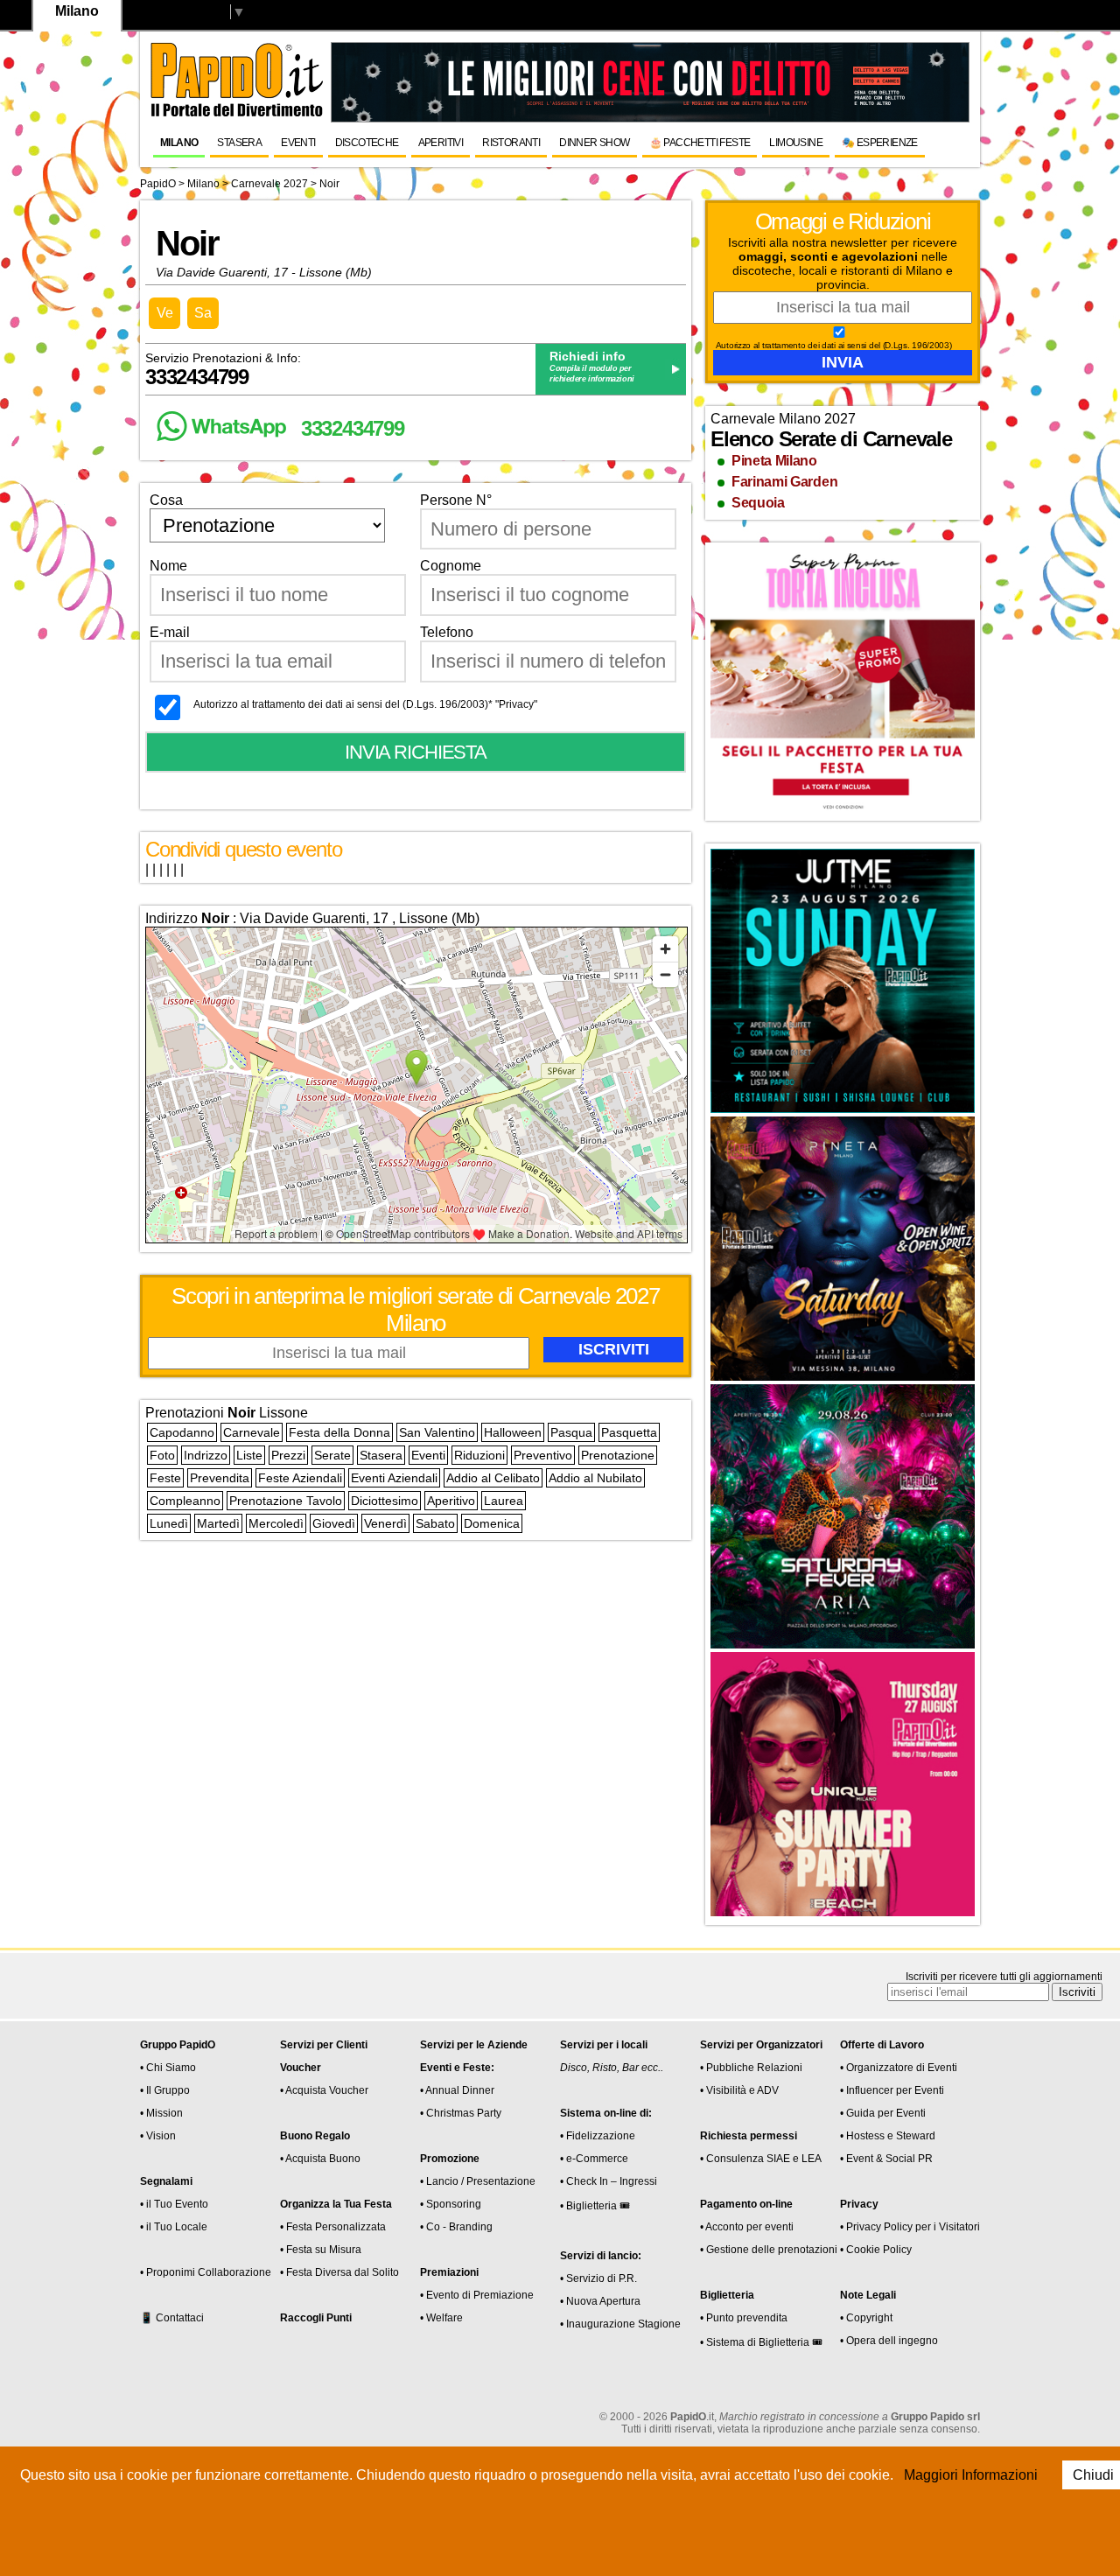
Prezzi (288, 1455)
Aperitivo (451, 1501)
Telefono (447, 632)
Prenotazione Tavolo (286, 1501)
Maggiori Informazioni (971, 2475)
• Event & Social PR (886, 2159)
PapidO (158, 184)
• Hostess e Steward (888, 2136)
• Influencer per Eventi (892, 2090)
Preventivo (543, 1455)
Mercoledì (276, 1523)
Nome (168, 566)
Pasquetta (629, 1432)
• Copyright (866, 2318)
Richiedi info (588, 356)
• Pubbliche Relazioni (751, 2068)
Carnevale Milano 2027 (783, 419)
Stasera (239, 143)
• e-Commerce (594, 2159)
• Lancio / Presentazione (478, 2181)
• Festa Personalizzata (333, 2227)
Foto (162, 1455)
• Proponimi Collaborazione (206, 2272)
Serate (332, 1455)
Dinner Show (594, 143)
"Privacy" (516, 704)
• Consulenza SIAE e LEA (761, 2159)
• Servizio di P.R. (598, 2278)
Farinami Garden (784, 482)
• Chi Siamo (168, 2068)
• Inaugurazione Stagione (620, 2324)
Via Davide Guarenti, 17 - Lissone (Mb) (264, 272)
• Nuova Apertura (600, 2301)
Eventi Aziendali (394, 1478)
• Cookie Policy (876, 2250)
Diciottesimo (385, 1501)
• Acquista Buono (320, 2159)
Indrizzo (206, 1455)
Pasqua (571, 1432)
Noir (329, 184)
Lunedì (169, 1523)
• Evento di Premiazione (477, 2295)
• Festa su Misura (321, 2250)
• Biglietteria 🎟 (595, 2206)
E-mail (170, 632)
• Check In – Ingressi (609, 2181)
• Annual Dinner (457, 2090)
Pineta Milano (774, 461)
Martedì (218, 1523)
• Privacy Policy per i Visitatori (910, 2227)
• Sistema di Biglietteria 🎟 (761, 2342)
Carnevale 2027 (271, 184)
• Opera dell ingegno (889, 2341)
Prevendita (220, 1478)
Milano (179, 143)
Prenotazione (618, 1455)
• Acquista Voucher (324, 2090)
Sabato (435, 1523)
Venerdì (385, 1523)
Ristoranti (511, 143)
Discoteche (367, 143)
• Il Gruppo (165, 2090)
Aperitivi (441, 143)
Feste (165, 1478)
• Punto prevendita (744, 2318)
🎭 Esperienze (880, 143)
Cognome (451, 566)
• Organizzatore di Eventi (899, 2068)
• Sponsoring (451, 2204)
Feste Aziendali (300, 1478)
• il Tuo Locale (174, 2227)
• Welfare (441, 2318)
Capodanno (182, 1432)
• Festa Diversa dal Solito (339, 2272)
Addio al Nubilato (595, 1478)
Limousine (796, 143)
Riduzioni (479, 1455)
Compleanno (185, 1501)
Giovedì (334, 1523)
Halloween (513, 1432)
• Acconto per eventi (747, 2227)
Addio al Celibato (493, 1478)
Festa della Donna (339, 1432)
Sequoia (758, 503)
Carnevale (252, 1432)
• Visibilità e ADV (739, 2090)
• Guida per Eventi (883, 2113)
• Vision (158, 2136)
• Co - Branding (456, 2227)
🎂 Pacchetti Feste (700, 143)
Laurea (504, 1501)
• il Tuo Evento (174, 2204)
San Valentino (437, 1432)
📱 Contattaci (172, 2318)
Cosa (166, 500)
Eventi (298, 143)
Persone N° (456, 500)
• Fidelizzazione (598, 2136)
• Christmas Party (461, 2113)
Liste (249, 1455)
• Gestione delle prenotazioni (769, 2250)
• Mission (161, 2113)
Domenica (492, 1523)
